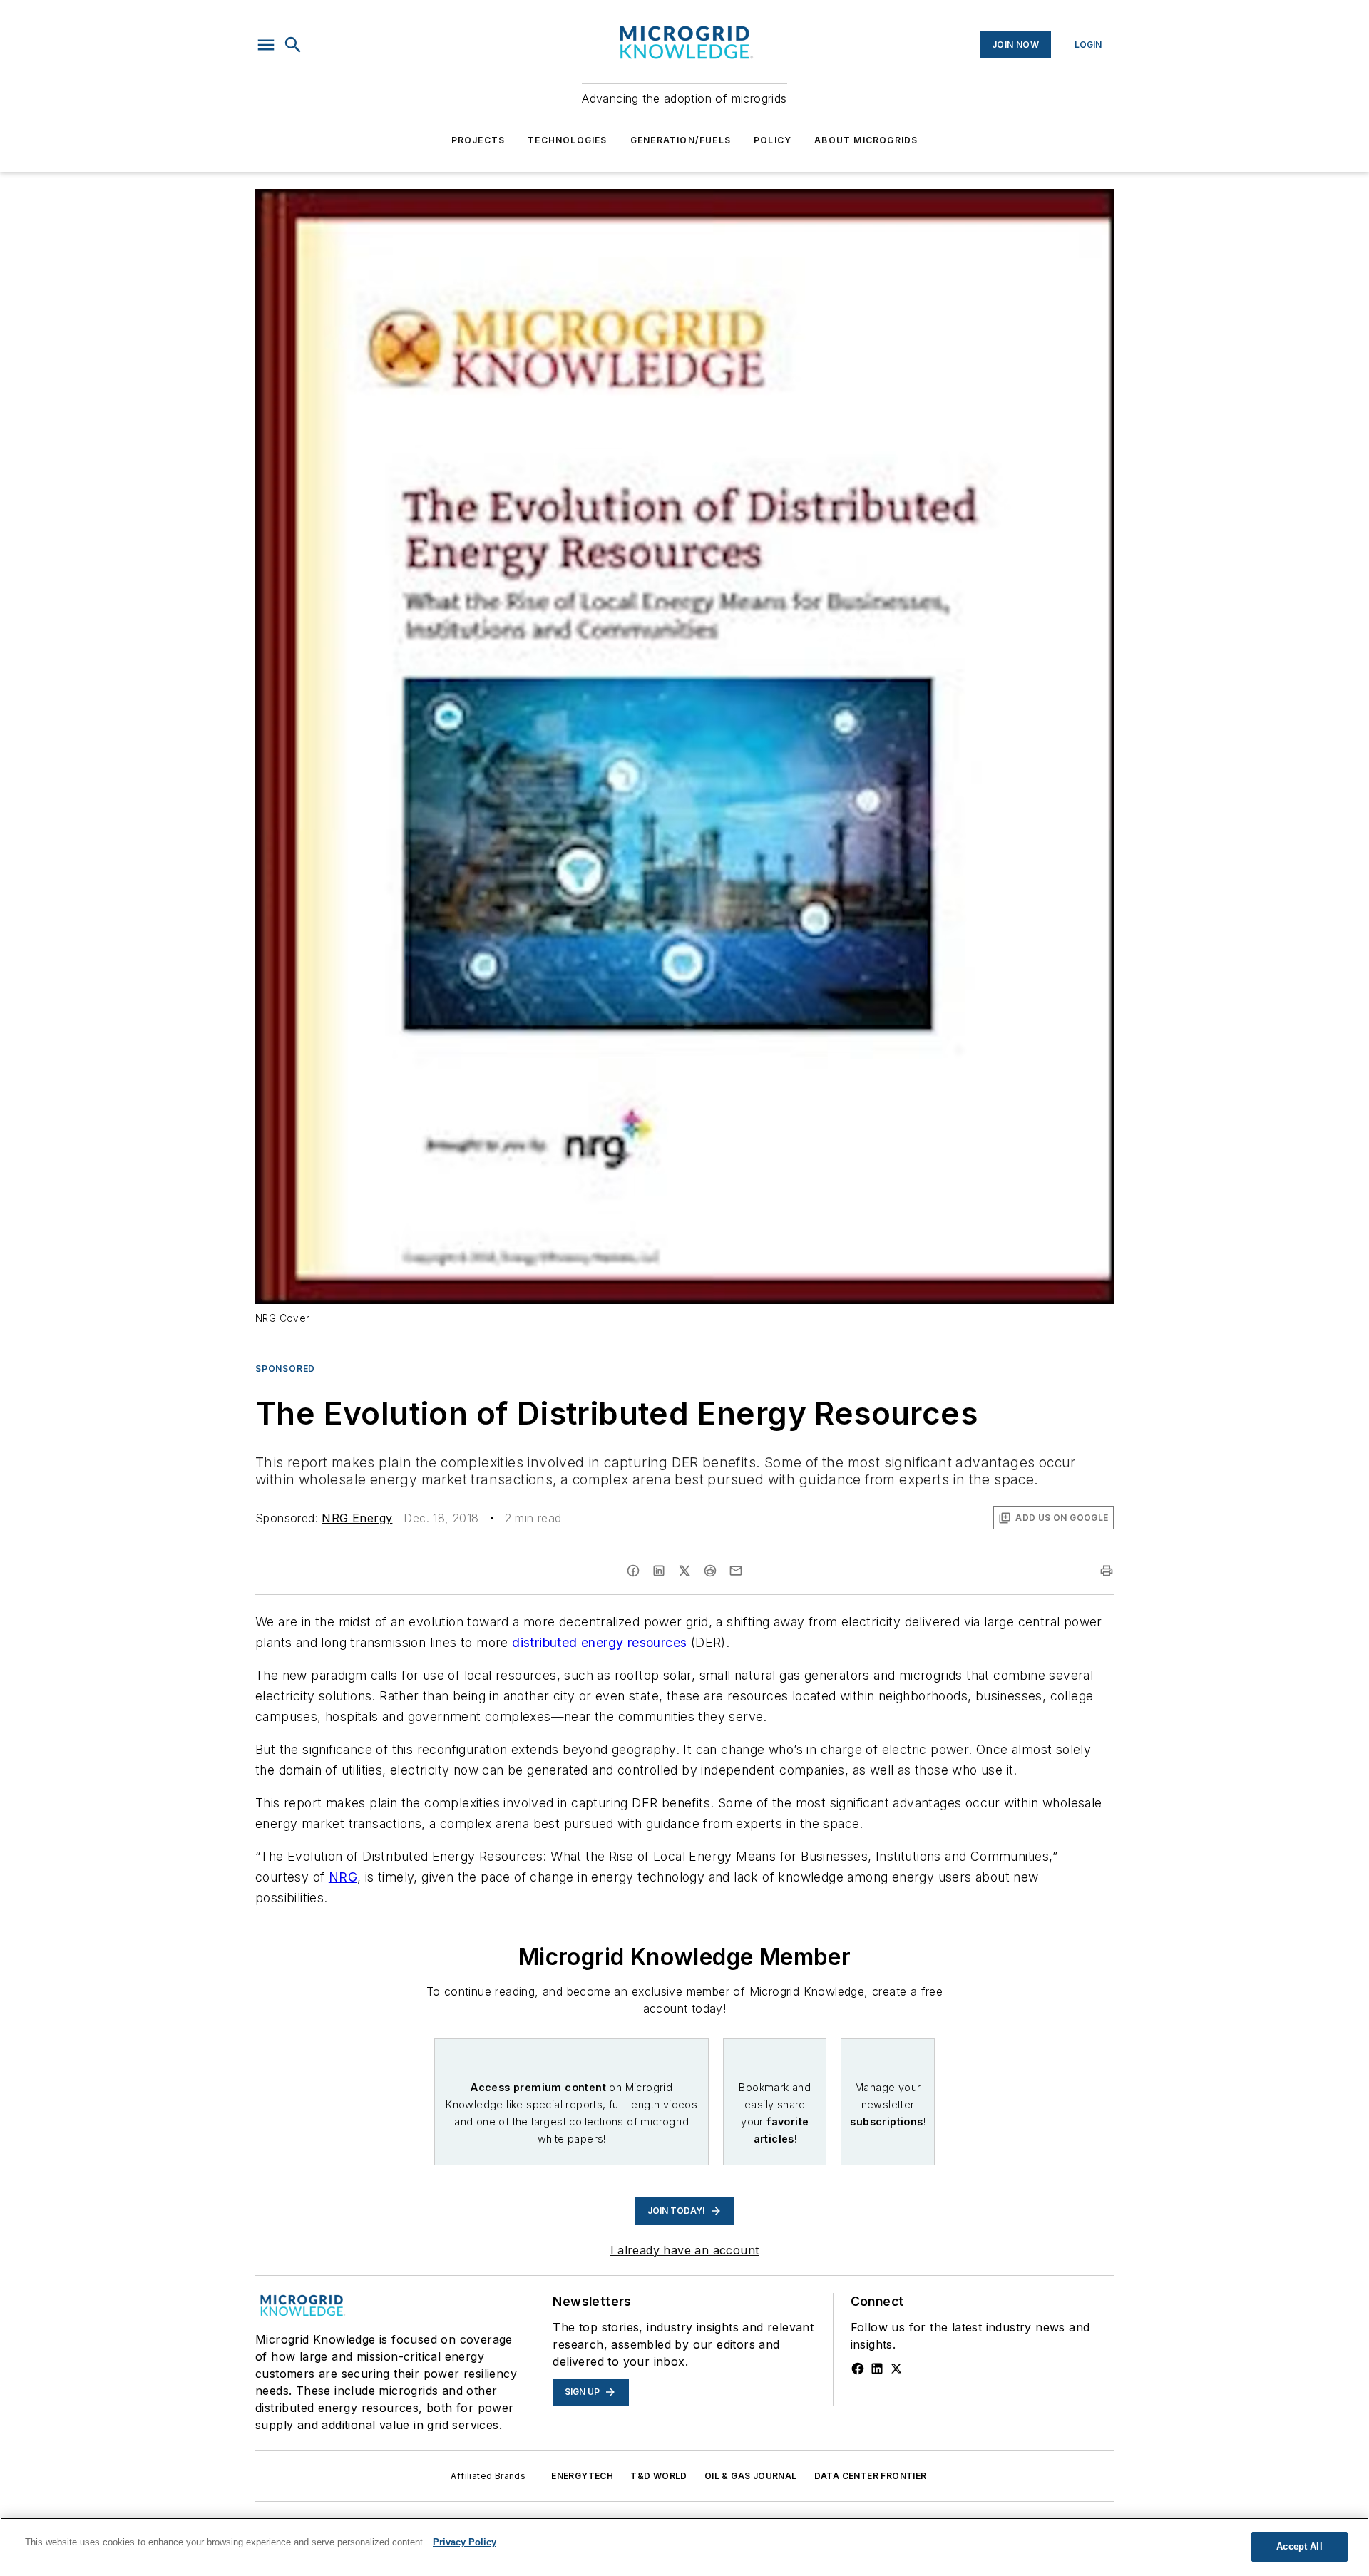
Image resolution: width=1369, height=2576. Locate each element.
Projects (478, 140)
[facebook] (633, 1571)
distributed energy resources (599, 1642)
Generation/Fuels (681, 140)
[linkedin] (659, 1571)
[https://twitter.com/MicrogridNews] (896, 2369)
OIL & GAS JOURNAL (751, 2476)
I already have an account (685, 2250)
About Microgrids (866, 140)
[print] (1107, 1571)
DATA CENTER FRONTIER (871, 2476)
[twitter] (684, 1571)
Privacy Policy (465, 2542)
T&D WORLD (659, 2476)
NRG (343, 1877)
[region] (684, 2547)
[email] (736, 1571)
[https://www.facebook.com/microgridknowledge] (858, 2369)
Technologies (567, 140)
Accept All (1299, 2546)
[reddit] (710, 1571)
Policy (773, 140)
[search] (293, 45)
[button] (266, 45)
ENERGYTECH (582, 2476)
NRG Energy (357, 1518)
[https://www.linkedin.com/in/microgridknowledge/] (877, 2369)
